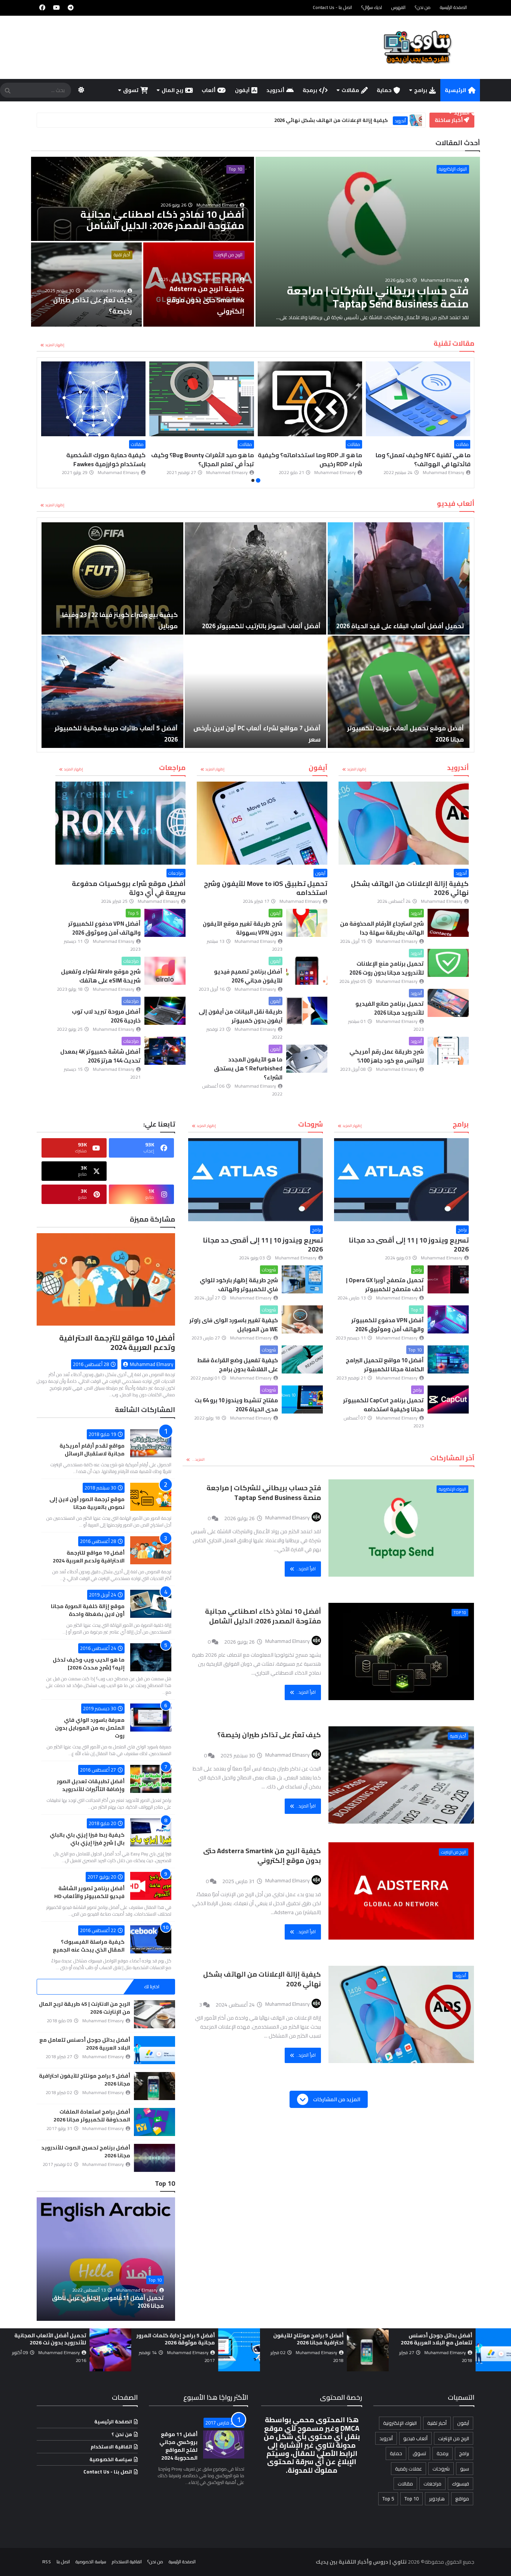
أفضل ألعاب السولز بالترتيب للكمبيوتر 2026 (261, 626)
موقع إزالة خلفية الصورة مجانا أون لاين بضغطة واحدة (88, 1610)
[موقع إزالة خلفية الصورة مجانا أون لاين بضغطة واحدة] (151, 1604)
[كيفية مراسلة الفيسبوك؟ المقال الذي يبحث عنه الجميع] (151, 1939)
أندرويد (275, 90)
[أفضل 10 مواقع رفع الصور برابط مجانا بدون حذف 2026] (106, 2259)
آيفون (242, 90)
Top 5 (133, 913)
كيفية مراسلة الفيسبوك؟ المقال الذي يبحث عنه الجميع (89, 1946)
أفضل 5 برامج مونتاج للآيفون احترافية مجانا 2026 (85, 2080)
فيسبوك (460, 2484)
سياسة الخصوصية (111, 2459)
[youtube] (56, 7)
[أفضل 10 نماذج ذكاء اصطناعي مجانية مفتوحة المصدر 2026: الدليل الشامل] (143, 199)
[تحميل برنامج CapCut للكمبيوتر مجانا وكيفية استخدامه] (448, 1399)
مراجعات (176, 873)
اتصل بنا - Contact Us (332, 7)
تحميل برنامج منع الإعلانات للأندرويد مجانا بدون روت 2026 (387, 968)
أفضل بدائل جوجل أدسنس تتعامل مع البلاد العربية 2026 (85, 2044)
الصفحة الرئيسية (453, 7)
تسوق (131, 90)
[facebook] (42, 7)
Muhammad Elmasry (152, 1364)
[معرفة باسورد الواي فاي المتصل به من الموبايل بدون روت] (151, 1718)
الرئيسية (455, 90)
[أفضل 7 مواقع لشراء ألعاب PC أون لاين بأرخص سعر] (256, 692)
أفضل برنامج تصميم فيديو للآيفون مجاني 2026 (248, 976)
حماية (384, 90)
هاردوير (437, 2499)
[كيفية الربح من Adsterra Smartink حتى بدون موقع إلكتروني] (199, 285)
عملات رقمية (409, 2469)
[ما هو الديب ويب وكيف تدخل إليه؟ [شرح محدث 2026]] (151, 1657)
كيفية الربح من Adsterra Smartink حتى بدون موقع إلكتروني (262, 1856)
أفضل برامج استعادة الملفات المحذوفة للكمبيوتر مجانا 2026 (92, 2116)
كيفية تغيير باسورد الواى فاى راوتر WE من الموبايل (234, 1325)
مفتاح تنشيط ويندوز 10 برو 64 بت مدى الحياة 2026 (236, 1405)
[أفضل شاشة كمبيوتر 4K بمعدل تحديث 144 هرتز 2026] (165, 1051)
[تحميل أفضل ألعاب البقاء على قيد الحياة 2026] (399, 578)
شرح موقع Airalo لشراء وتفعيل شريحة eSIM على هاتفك (101, 976)
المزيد (462, 113)
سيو (465, 2469)
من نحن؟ (423, 7)
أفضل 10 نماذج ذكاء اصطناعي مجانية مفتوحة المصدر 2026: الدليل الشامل (263, 1616)
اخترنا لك (152, 1987)
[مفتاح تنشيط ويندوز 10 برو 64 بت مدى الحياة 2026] (302, 1399)
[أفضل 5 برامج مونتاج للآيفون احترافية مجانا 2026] (154, 2086)
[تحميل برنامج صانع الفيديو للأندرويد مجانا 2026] (448, 1003)
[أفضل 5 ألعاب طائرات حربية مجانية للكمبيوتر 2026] (112, 692)
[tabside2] (106, 1987)
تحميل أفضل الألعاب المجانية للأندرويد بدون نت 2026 (295, 2339)
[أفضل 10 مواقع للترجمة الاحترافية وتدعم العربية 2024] (106, 1283)
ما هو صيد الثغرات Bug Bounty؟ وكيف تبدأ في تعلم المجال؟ (311, 459)
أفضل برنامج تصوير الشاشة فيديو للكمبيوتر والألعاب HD (89, 1892)
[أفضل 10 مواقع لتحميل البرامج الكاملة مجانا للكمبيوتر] (448, 1359)
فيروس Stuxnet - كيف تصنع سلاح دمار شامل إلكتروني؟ (94, 459)
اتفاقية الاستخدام (111, 2447)
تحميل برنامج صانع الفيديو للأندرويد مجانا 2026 (390, 1008)
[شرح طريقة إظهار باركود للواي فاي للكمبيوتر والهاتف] (302, 1279)
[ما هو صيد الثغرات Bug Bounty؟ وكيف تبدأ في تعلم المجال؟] (310, 399)
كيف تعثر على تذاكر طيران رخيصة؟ (269, 1735)
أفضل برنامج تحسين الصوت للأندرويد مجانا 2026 (86, 2152)
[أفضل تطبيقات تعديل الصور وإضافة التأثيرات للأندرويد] (151, 1779)
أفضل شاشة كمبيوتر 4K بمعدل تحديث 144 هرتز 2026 (100, 1056)
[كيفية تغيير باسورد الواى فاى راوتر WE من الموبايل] (302, 1319)
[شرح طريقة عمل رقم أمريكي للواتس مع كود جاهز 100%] (448, 1051)
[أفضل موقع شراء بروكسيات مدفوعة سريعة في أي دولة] (120, 823)
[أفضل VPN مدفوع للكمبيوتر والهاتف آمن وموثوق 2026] (165, 923)
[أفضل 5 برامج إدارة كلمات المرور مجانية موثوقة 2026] (484, 2350)
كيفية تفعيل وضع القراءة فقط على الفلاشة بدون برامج (238, 1365)
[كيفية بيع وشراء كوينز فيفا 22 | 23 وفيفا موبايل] (112, 578)
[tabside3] (60, 1987)
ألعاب (209, 90)
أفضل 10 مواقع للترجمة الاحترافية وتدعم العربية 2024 (117, 1342)
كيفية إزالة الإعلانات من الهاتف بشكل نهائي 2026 (410, 888)
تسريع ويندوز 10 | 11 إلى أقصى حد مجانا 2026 (409, 1245)
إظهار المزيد (55, 345)
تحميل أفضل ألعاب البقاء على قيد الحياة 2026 (400, 626)
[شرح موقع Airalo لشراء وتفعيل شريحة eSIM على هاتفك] (165, 971)
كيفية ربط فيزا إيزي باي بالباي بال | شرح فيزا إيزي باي (87, 1839)
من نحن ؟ (122, 2434)
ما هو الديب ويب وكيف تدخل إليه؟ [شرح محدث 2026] (89, 1664)
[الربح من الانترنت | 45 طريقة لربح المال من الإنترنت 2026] (154, 2014)
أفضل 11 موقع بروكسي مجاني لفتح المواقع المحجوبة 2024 (178, 2446)
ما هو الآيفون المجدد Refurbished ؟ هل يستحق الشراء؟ (248, 1068)
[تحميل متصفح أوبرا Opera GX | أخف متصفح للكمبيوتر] (448, 1279)
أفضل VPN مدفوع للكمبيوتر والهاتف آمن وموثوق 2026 (104, 928)
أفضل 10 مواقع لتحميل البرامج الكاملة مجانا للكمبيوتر (385, 1365)
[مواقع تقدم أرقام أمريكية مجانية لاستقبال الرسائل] (151, 1443)
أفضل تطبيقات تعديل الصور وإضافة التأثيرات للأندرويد (91, 1785)
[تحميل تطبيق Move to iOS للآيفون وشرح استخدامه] (262, 823)
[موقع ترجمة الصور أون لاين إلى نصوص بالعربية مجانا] (151, 1497)
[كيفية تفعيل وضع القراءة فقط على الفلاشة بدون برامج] (302, 1359)
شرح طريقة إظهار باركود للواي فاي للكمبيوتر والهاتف (239, 1285)
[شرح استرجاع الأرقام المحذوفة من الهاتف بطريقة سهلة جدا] (448, 923)
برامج (421, 90)
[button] (466, 423)
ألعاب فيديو (415, 2438)
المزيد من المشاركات (336, 2099)
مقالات (350, 90)
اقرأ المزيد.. (306, 1569)
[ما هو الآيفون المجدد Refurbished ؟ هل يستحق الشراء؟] (307, 1059)
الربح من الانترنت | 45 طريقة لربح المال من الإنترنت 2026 (85, 2008)
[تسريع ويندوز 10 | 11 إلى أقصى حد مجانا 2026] (401, 1180)
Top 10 (235, 169)
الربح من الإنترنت (229, 255)
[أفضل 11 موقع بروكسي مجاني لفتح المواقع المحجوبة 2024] (224, 2444)
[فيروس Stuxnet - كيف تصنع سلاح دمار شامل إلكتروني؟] (93, 399)
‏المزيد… (198, 1459)
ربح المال (172, 90)
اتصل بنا (63, 2562)
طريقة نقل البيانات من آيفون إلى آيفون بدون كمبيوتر (241, 1016)
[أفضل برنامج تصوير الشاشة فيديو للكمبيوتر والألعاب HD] (151, 1886)
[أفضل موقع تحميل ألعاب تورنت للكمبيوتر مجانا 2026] (399, 692)
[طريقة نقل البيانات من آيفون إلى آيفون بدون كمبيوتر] (307, 1011)
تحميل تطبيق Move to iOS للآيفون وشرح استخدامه (266, 888)
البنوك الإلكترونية (453, 169)
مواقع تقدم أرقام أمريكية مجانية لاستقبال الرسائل (92, 1450)
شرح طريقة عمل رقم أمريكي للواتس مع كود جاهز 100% (387, 1056)
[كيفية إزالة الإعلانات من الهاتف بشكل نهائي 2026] (404, 823)
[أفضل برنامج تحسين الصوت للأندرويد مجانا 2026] (154, 2158)
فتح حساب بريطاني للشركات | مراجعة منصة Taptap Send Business (264, 1493)
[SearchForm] (7, 91)
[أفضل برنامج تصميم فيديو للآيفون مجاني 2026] (307, 971)
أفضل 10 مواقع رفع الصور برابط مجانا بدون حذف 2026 (110, 2302)
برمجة (310, 90)
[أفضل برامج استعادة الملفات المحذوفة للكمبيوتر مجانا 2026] (154, 2122)
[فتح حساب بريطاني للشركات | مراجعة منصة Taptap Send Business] (368, 242)
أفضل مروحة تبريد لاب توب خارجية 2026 (106, 1016)
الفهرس (398, 7)
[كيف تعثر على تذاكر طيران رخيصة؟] (86, 285)
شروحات (269, 1270)
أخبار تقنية (122, 255)
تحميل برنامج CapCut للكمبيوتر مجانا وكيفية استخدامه (383, 1405)
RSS (47, 2562)
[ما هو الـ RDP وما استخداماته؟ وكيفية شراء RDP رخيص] (418, 399)
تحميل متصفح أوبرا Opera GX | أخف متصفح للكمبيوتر (385, 1285)
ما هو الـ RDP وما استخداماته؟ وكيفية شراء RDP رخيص (418, 459)
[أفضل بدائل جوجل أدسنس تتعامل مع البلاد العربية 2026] (154, 2050)
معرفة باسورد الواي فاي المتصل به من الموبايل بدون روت (90, 1728)
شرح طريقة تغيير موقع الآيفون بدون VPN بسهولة (243, 928)
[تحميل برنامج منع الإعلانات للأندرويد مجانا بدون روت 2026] (448, 963)
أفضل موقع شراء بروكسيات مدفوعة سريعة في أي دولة (129, 888)
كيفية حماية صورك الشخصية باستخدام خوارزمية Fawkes (214, 459)
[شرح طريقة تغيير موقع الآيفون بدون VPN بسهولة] (307, 923)
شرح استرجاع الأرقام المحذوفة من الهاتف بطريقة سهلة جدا (382, 928)
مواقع (462, 2499)
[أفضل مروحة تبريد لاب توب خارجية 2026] (165, 1011)
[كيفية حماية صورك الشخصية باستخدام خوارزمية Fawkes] (202, 399)
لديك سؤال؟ (372, 7)
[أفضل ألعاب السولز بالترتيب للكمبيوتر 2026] (256, 578)
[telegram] (71, 7)
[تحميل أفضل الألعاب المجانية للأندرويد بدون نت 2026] (355, 2350)
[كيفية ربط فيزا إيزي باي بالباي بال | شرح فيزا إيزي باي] (151, 1832)
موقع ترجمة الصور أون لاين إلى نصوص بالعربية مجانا (87, 1503)
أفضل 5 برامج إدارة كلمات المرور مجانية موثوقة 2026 (420, 2339)
